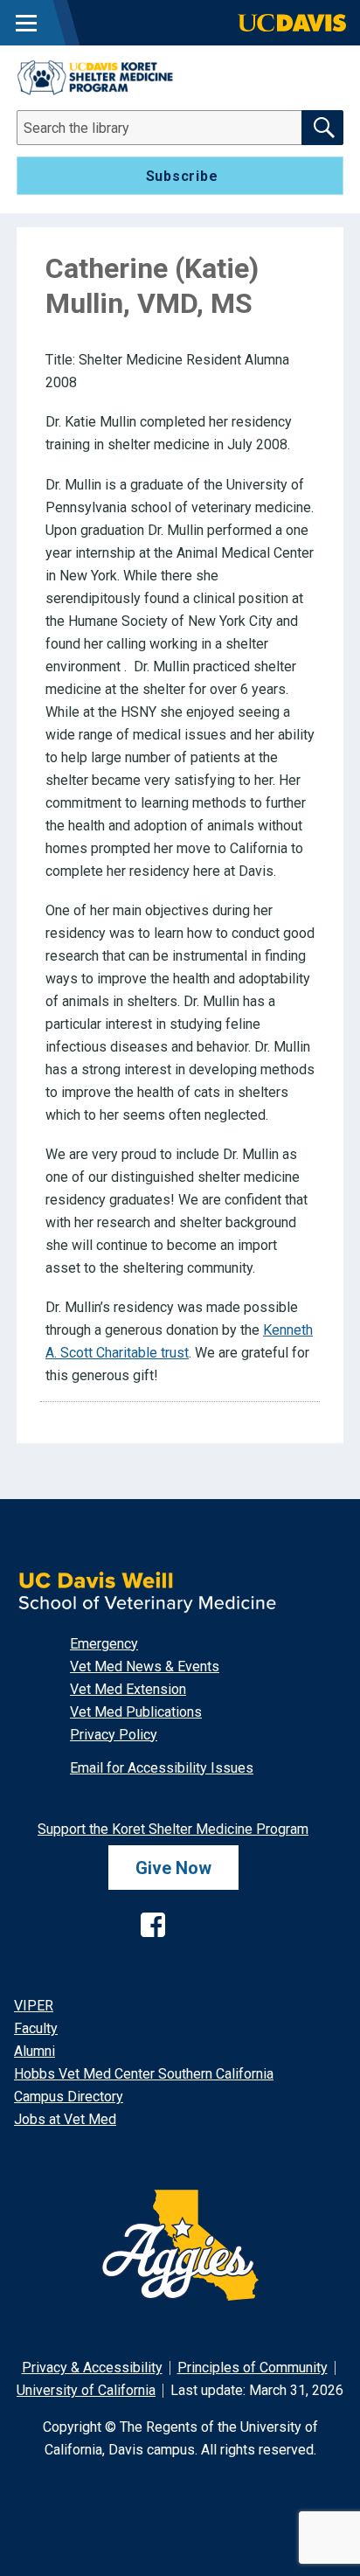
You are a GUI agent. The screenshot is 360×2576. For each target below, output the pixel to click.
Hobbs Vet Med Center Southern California (144, 2074)
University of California (86, 2390)
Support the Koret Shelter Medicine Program (173, 1829)
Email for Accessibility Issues (162, 1768)
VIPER (34, 2006)
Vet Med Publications (136, 1712)
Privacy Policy (114, 1735)
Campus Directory (69, 2097)
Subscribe (182, 176)
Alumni (35, 2051)
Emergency (104, 1644)
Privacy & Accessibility (92, 2368)
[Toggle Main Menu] (26, 23)
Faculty (36, 2028)
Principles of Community (253, 2368)
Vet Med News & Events (145, 1666)
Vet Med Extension (128, 1689)
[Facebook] (139, 1911)
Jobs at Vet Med (65, 2119)
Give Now (173, 1867)
